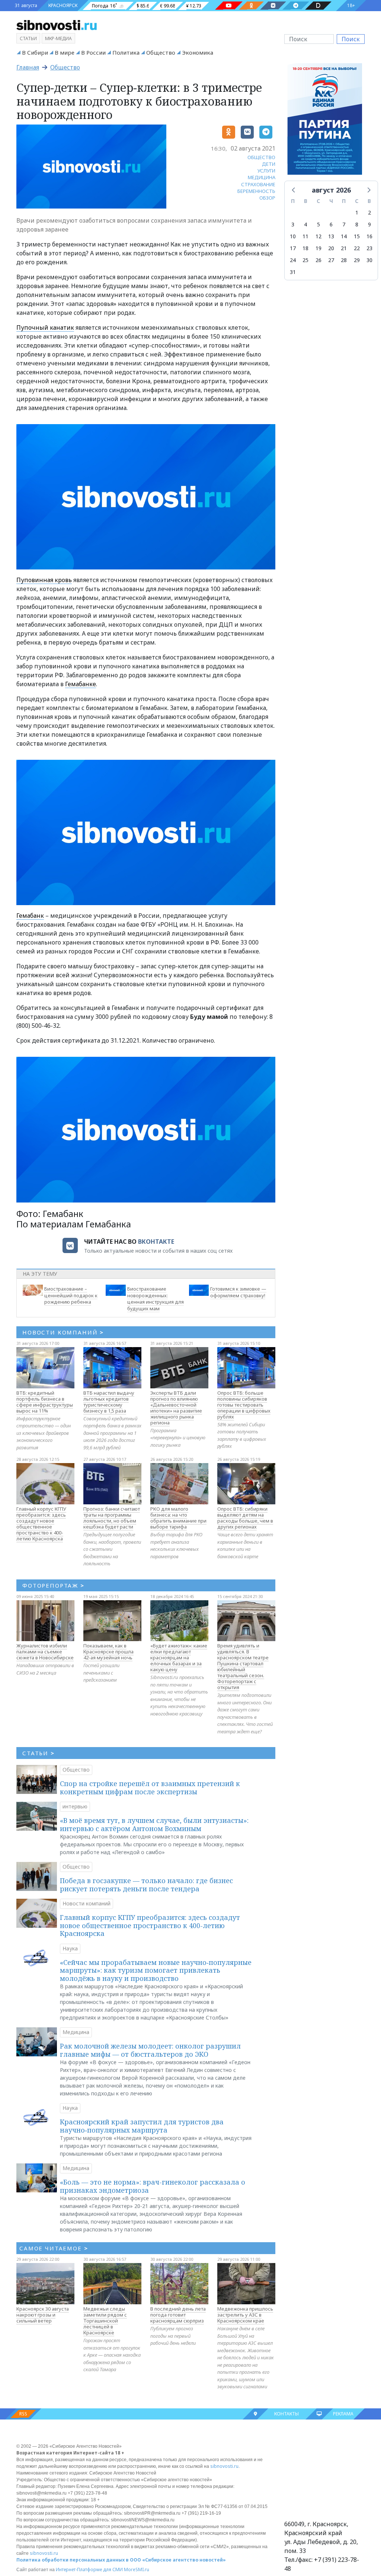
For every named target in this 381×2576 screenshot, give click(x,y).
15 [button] (357, 236)
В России (93, 52)
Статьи (28, 38)
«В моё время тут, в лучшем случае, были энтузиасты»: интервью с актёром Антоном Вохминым (154, 1824)
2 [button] (369, 212)
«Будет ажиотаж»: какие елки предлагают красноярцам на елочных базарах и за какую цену (179, 1657)
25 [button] (305, 260)
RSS (23, 2414)
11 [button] (305, 236)
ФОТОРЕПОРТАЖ (53, 1585)
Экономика (198, 52)
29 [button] (357, 260)
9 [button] (369, 224)
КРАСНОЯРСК (63, 5)
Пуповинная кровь (44, 580)
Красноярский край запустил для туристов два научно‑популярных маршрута (142, 2126)
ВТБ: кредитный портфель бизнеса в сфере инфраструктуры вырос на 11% (45, 1402)
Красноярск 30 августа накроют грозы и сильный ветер (43, 2315)
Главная (28, 67)
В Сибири (35, 52)
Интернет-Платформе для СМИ (89, 2569)
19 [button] (318, 248)
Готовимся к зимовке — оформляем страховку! (238, 1292)
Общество (161, 52)
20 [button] (331, 248)
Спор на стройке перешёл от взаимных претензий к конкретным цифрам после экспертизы (150, 1788)
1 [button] (357, 212)
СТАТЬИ (39, 1753)
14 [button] (344, 236)
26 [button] (318, 260)
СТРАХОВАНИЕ (258, 184)
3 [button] (293, 224)
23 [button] (369, 248)
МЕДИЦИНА (262, 177)
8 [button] (357, 224)
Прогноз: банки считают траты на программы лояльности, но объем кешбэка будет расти (112, 1518)
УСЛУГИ (266, 171)
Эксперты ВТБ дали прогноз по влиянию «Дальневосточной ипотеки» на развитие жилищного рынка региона (176, 1408)
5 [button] (318, 224)
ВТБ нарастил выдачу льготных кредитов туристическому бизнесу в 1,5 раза (109, 1402)
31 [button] (293, 272)
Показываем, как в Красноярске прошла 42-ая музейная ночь (108, 1652)
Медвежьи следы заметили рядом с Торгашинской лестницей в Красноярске (105, 2321)
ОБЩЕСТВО (261, 157)
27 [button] (331, 260)
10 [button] (293, 236)
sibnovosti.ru (224, 2466)
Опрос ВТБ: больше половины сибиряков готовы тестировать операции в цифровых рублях (244, 1405)
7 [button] (344, 224)
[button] (294, 190)
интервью (75, 1806)
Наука (70, 1948)
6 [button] (331, 224)
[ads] (325, 121)
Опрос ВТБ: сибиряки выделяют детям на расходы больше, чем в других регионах (245, 1518)
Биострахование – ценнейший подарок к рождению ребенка (71, 1295)
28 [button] (344, 260)
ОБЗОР (267, 198)
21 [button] (344, 248)
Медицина (76, 2032)
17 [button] (293, 248)
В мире (65, 52)
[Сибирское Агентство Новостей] (57, 25)
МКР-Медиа (58, 38)
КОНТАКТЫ (286, 2414)
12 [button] (318, 236)
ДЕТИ (269, 164)
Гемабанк (30, 916)
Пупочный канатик (45, 327)
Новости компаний (87, 1903)
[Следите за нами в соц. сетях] (229, 6)
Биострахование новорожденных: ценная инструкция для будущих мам (156, 1299)
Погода (100, 6)
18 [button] (305, 248)
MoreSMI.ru (137, 2569)
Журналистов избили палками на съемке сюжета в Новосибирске (45, 1652)
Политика (126, 52)
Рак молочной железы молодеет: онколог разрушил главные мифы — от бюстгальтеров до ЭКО (150, 2050)
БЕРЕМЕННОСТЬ (256, 191)
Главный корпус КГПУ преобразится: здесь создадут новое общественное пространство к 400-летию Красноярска (41, 1524)
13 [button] (331, 236)
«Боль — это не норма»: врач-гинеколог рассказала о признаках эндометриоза (153, 2186)
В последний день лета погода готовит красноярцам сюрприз (178, 2315)
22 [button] (357, 248)
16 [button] (369, 236)
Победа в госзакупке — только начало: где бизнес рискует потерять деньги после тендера (146, 1885)
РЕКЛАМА (343, 2414)
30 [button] (369, 260)
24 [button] (293, 260)
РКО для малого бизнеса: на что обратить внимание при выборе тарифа (178, 1518)
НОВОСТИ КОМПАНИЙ (63, 1332)
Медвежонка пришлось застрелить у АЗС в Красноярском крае (245, 2315)
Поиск (351, 39)
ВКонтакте (156, 1242)
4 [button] (305, 224)
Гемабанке (81, 684)
